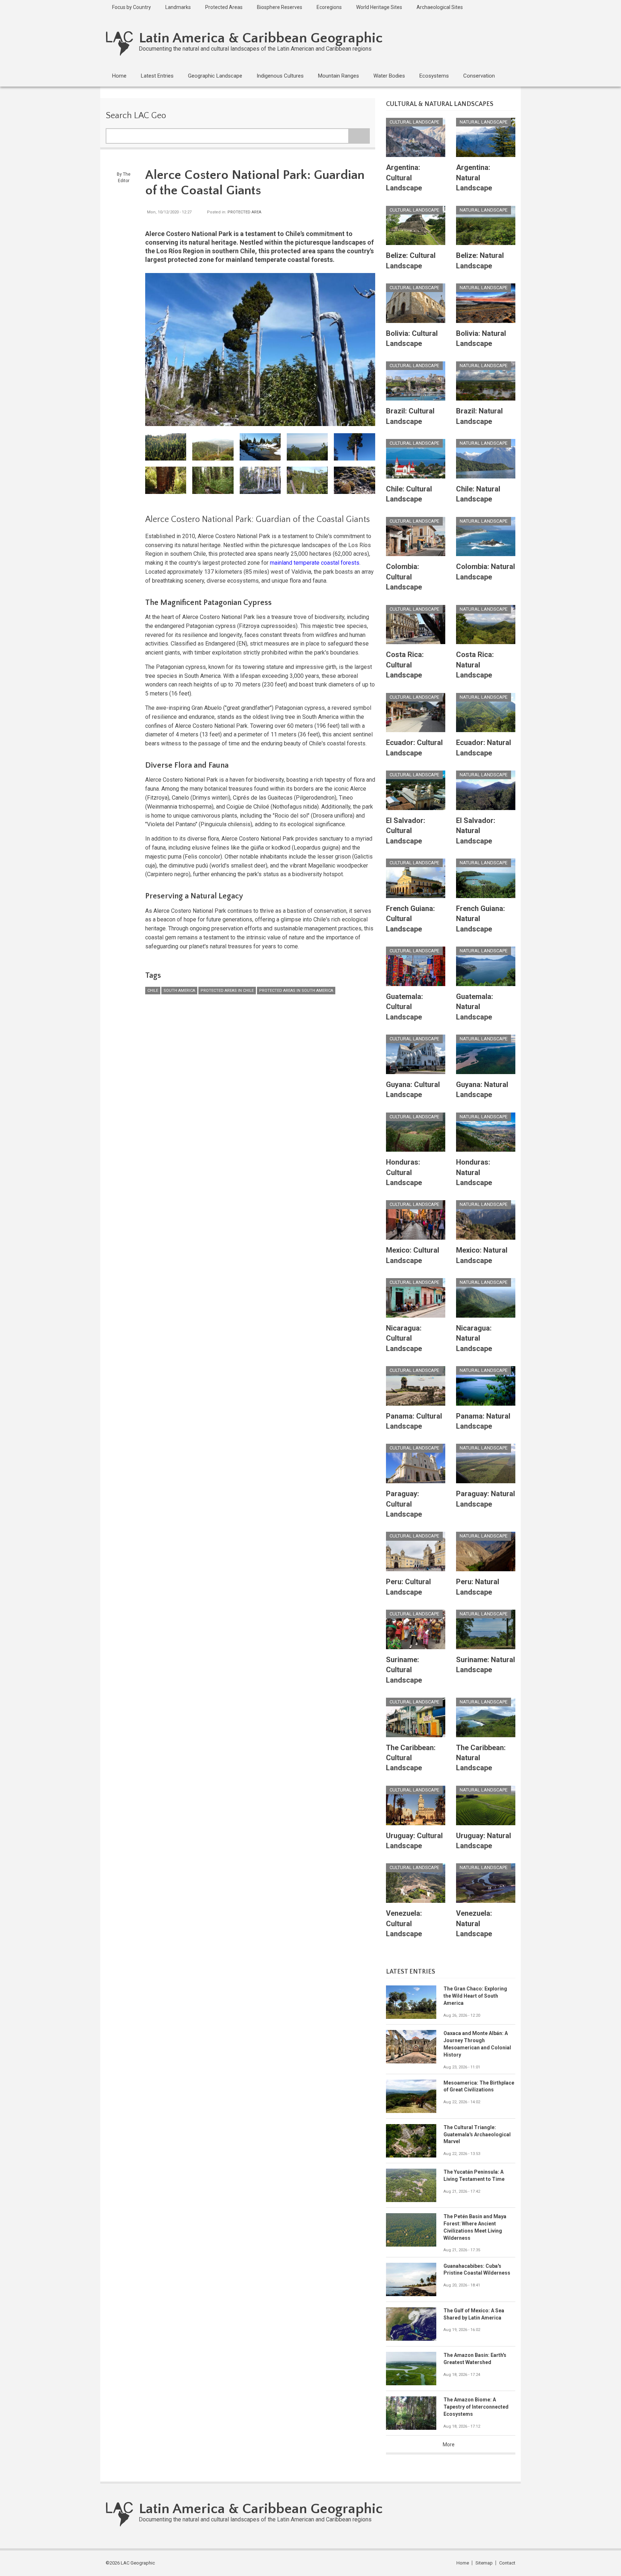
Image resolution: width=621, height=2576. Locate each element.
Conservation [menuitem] (479, 76)
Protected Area (244, 212)
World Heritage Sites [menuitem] (379, 7)
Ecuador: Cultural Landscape (414, 748)
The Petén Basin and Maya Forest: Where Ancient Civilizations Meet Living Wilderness (475, 2227)
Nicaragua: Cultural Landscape (404, 1338)
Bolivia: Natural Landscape (481, 338)
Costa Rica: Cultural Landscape (405, 665)
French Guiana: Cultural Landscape (410, 919)
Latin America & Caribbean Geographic (261, 38)
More (449, 2445)
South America (179, 991)
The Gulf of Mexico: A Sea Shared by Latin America (474, 2314)
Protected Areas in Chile (227, 991)
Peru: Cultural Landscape (408, 1587)
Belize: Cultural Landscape (411, 260)
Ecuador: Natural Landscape (484, 748)
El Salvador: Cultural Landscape (406, 831)
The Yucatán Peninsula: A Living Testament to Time (474, 2175)
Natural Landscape (484, 122)
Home (463, 2563)
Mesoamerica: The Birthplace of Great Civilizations (479, 2086)
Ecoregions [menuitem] (329, 7)
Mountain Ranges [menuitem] (339, 76)
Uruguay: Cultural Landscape (414, 1841)
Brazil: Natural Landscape (479, 416)
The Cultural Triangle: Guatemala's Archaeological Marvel (477, 2135)
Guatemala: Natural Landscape (475, 1007)
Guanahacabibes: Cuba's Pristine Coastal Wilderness (477, 2270)
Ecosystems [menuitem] (434, 76)
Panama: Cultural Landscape (414, 1421)
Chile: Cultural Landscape (409, 494)
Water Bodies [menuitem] (389, 76)
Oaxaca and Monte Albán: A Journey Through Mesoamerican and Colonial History (477, 2044)
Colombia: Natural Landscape (486, 572)
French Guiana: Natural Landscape (480, 919)
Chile (153, 991)
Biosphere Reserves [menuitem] (280, 7)
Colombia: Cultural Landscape (404, 577)
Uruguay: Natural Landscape (484, 1841)
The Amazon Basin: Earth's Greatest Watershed (475, 2359)
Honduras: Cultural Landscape (404, 1172)
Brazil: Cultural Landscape (410, 416)
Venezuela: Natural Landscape (474, 1923)
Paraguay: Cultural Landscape (404, 1504)
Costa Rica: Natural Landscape (475, 665)
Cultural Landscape (414, 122)
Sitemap (484, 2563)
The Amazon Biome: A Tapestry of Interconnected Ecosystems (476, 2407)
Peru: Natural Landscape (478, 1587)
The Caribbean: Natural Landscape (481, 1758)
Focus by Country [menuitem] (132, 7)
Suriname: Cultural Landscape (404, 1670)
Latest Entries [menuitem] (157, 76)
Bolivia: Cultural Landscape (412, 338)
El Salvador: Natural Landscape (476, 831)
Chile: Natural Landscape (478, 494)
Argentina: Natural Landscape (474, 178)
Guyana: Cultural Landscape (413, 1090)
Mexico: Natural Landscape (482, 1255)
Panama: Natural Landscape (483, 1421)
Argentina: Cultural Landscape (404, 178)
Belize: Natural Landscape (480, 260)
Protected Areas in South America (296, 991)
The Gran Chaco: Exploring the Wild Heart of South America (475, 1996)
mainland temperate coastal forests (315, 563)
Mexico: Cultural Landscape (413, 1255)
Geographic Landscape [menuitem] (215, 76)
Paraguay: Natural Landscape (486, 1499)
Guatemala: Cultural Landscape (404, 1007)
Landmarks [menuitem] (178, 7)
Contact (507, 2563)
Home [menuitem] (119, 76)
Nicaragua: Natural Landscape (474, 1338)
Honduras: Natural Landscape (474, 1172)
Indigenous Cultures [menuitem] (280, 76)
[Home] (119, 43)
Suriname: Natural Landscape (486, 1665)
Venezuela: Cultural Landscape (404, 1923)
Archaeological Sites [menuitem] (440, 7)
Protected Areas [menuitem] (224, 7)
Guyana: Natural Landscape (482, 1090)
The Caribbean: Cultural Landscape (411, 1758)
